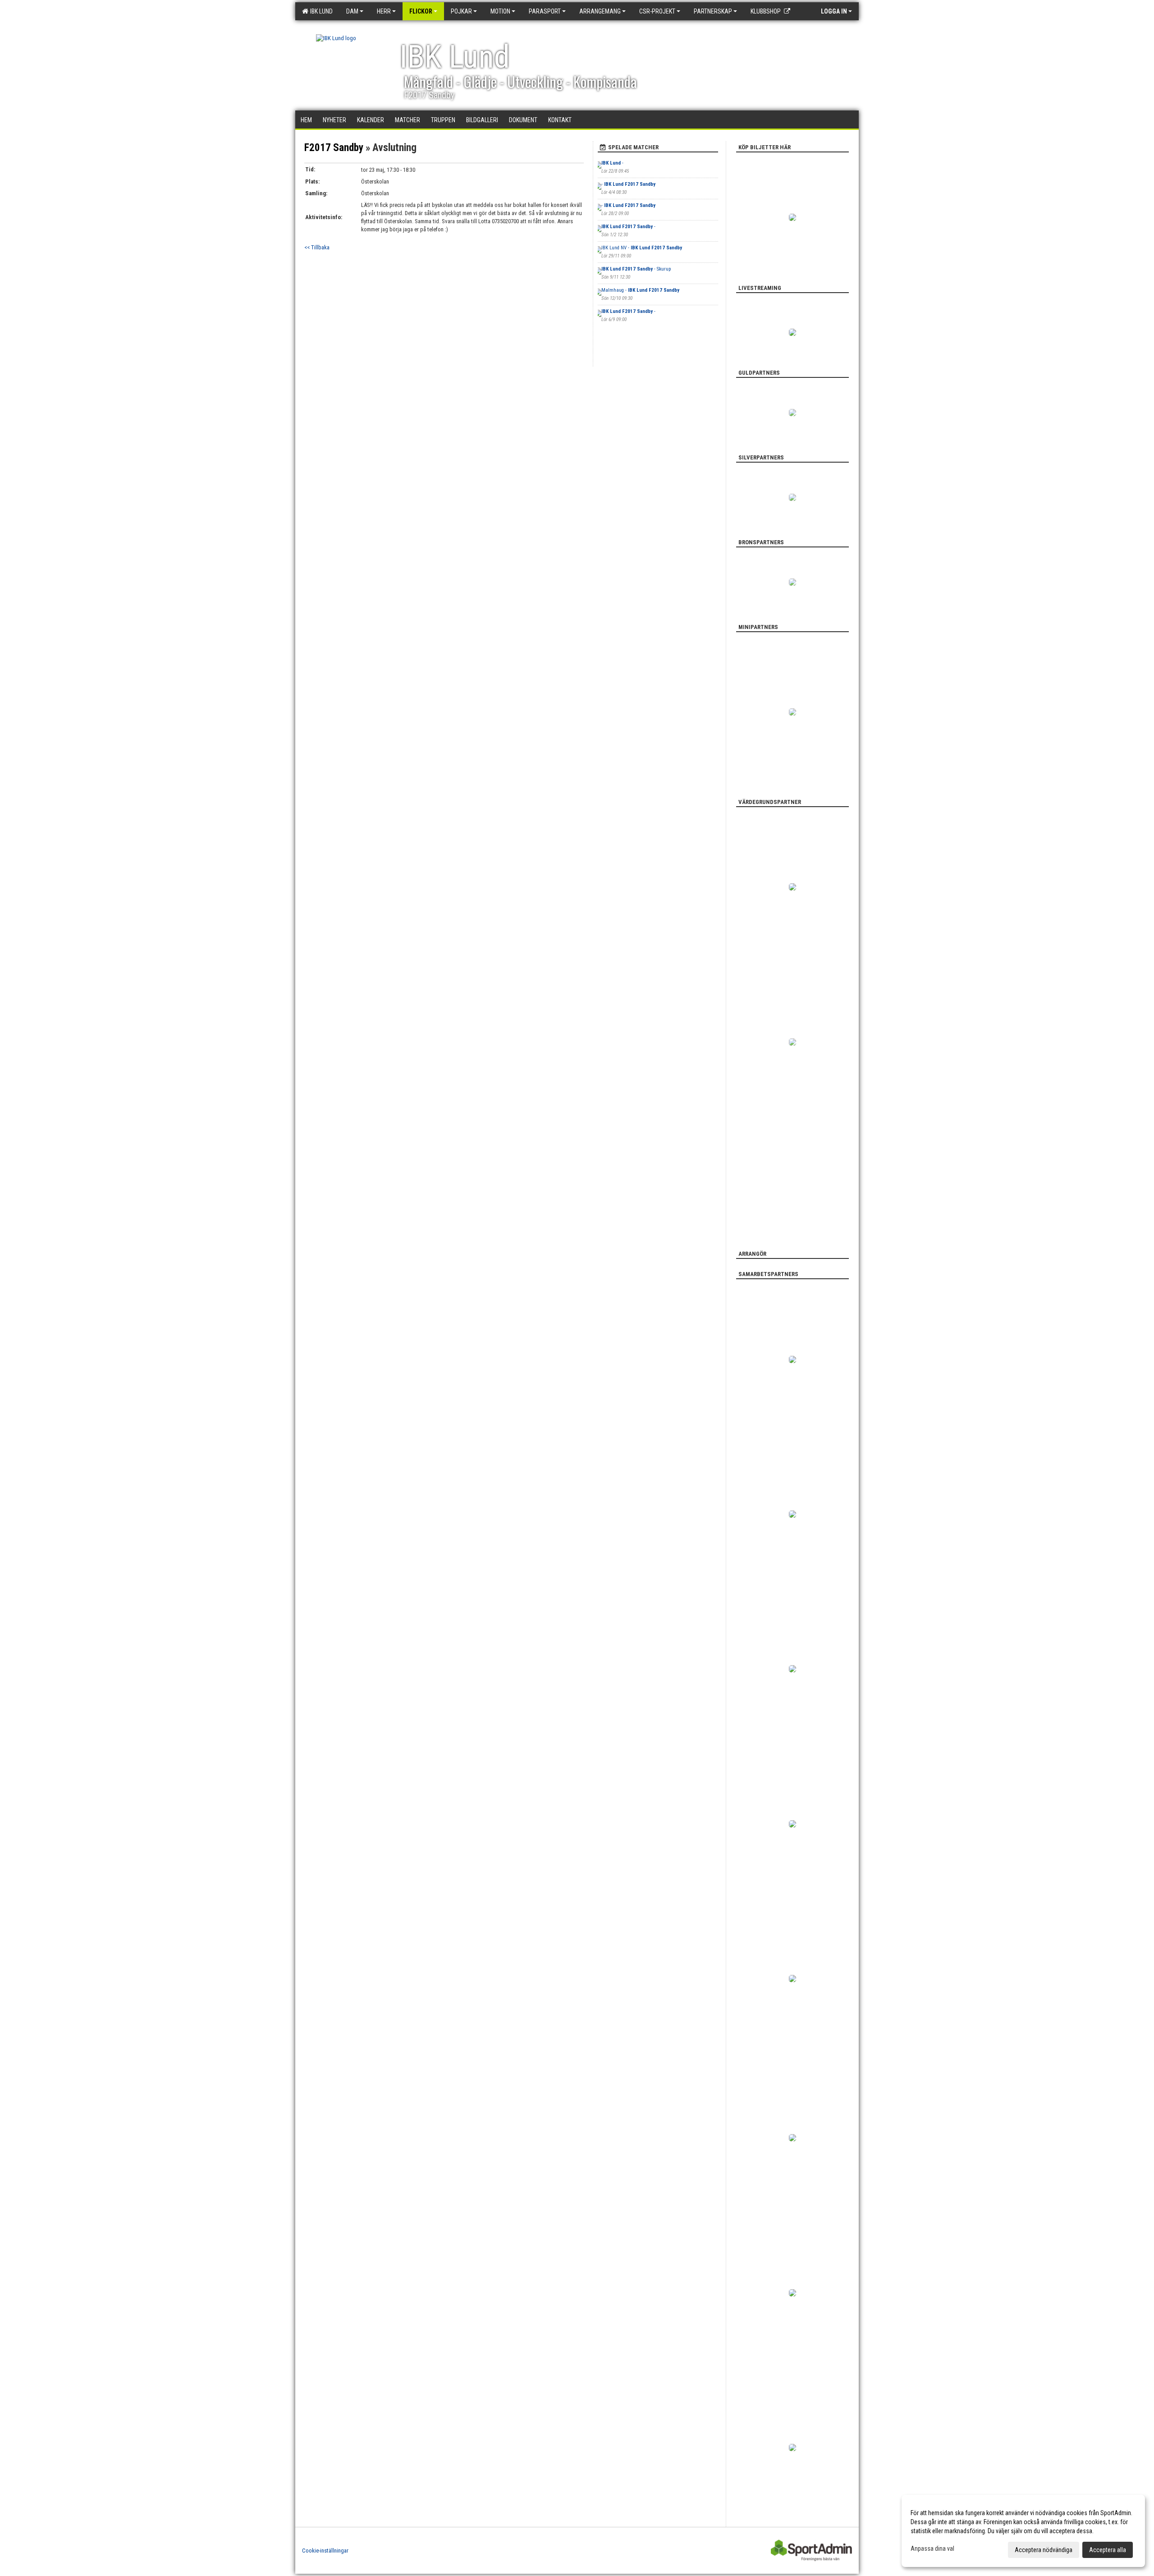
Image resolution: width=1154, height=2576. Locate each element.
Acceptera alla (1108, 2550)
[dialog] (1023, 2531)
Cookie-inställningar (325, 2551)
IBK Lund (320, 11)
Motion (500, 11)
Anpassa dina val (932, 2548)
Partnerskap (713, 11)
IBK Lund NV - (642, 248)
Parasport (545, 11)
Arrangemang (600, 11)
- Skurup (636, 269)
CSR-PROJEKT (657, 11)
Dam (352, 11)
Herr (384, 11)
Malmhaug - (640, 290)
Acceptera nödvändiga (1044, 2550)
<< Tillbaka (317, 247)
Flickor (421, 11)
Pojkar (461, 11)
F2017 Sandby (334, 148)
